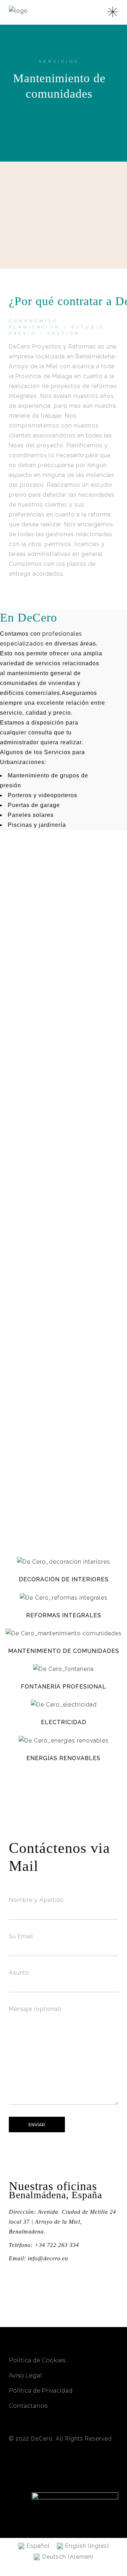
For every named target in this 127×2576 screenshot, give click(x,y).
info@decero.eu (48, 2258)
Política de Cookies (38, 2360)
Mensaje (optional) (35, 2009)
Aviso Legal (25, 2375)
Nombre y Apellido (36, 1900)
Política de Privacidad (41, 2391)
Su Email (21, 1936)
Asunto (19, 1973)
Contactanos (28, 2406)
